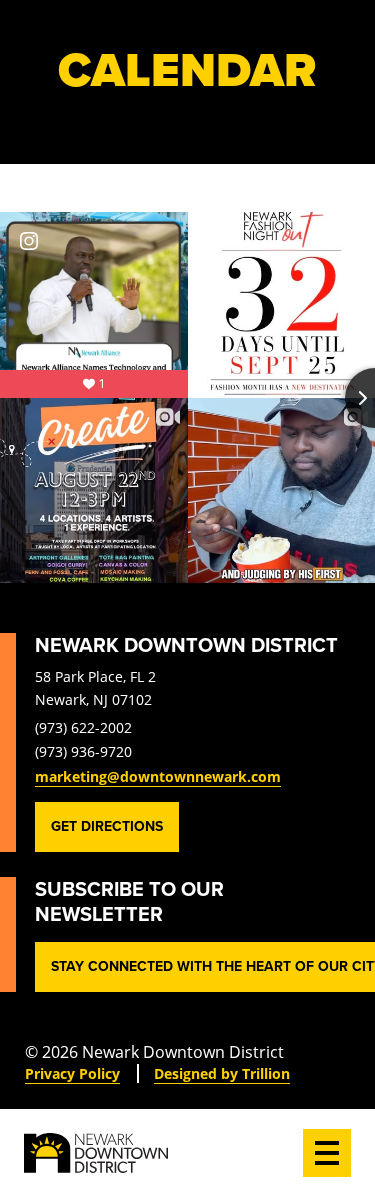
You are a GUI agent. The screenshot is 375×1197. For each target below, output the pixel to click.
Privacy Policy (72, 1073)
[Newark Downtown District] (96, 1153)
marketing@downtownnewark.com (158, 776)
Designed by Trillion (222, 1073)
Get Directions (107, 826)
